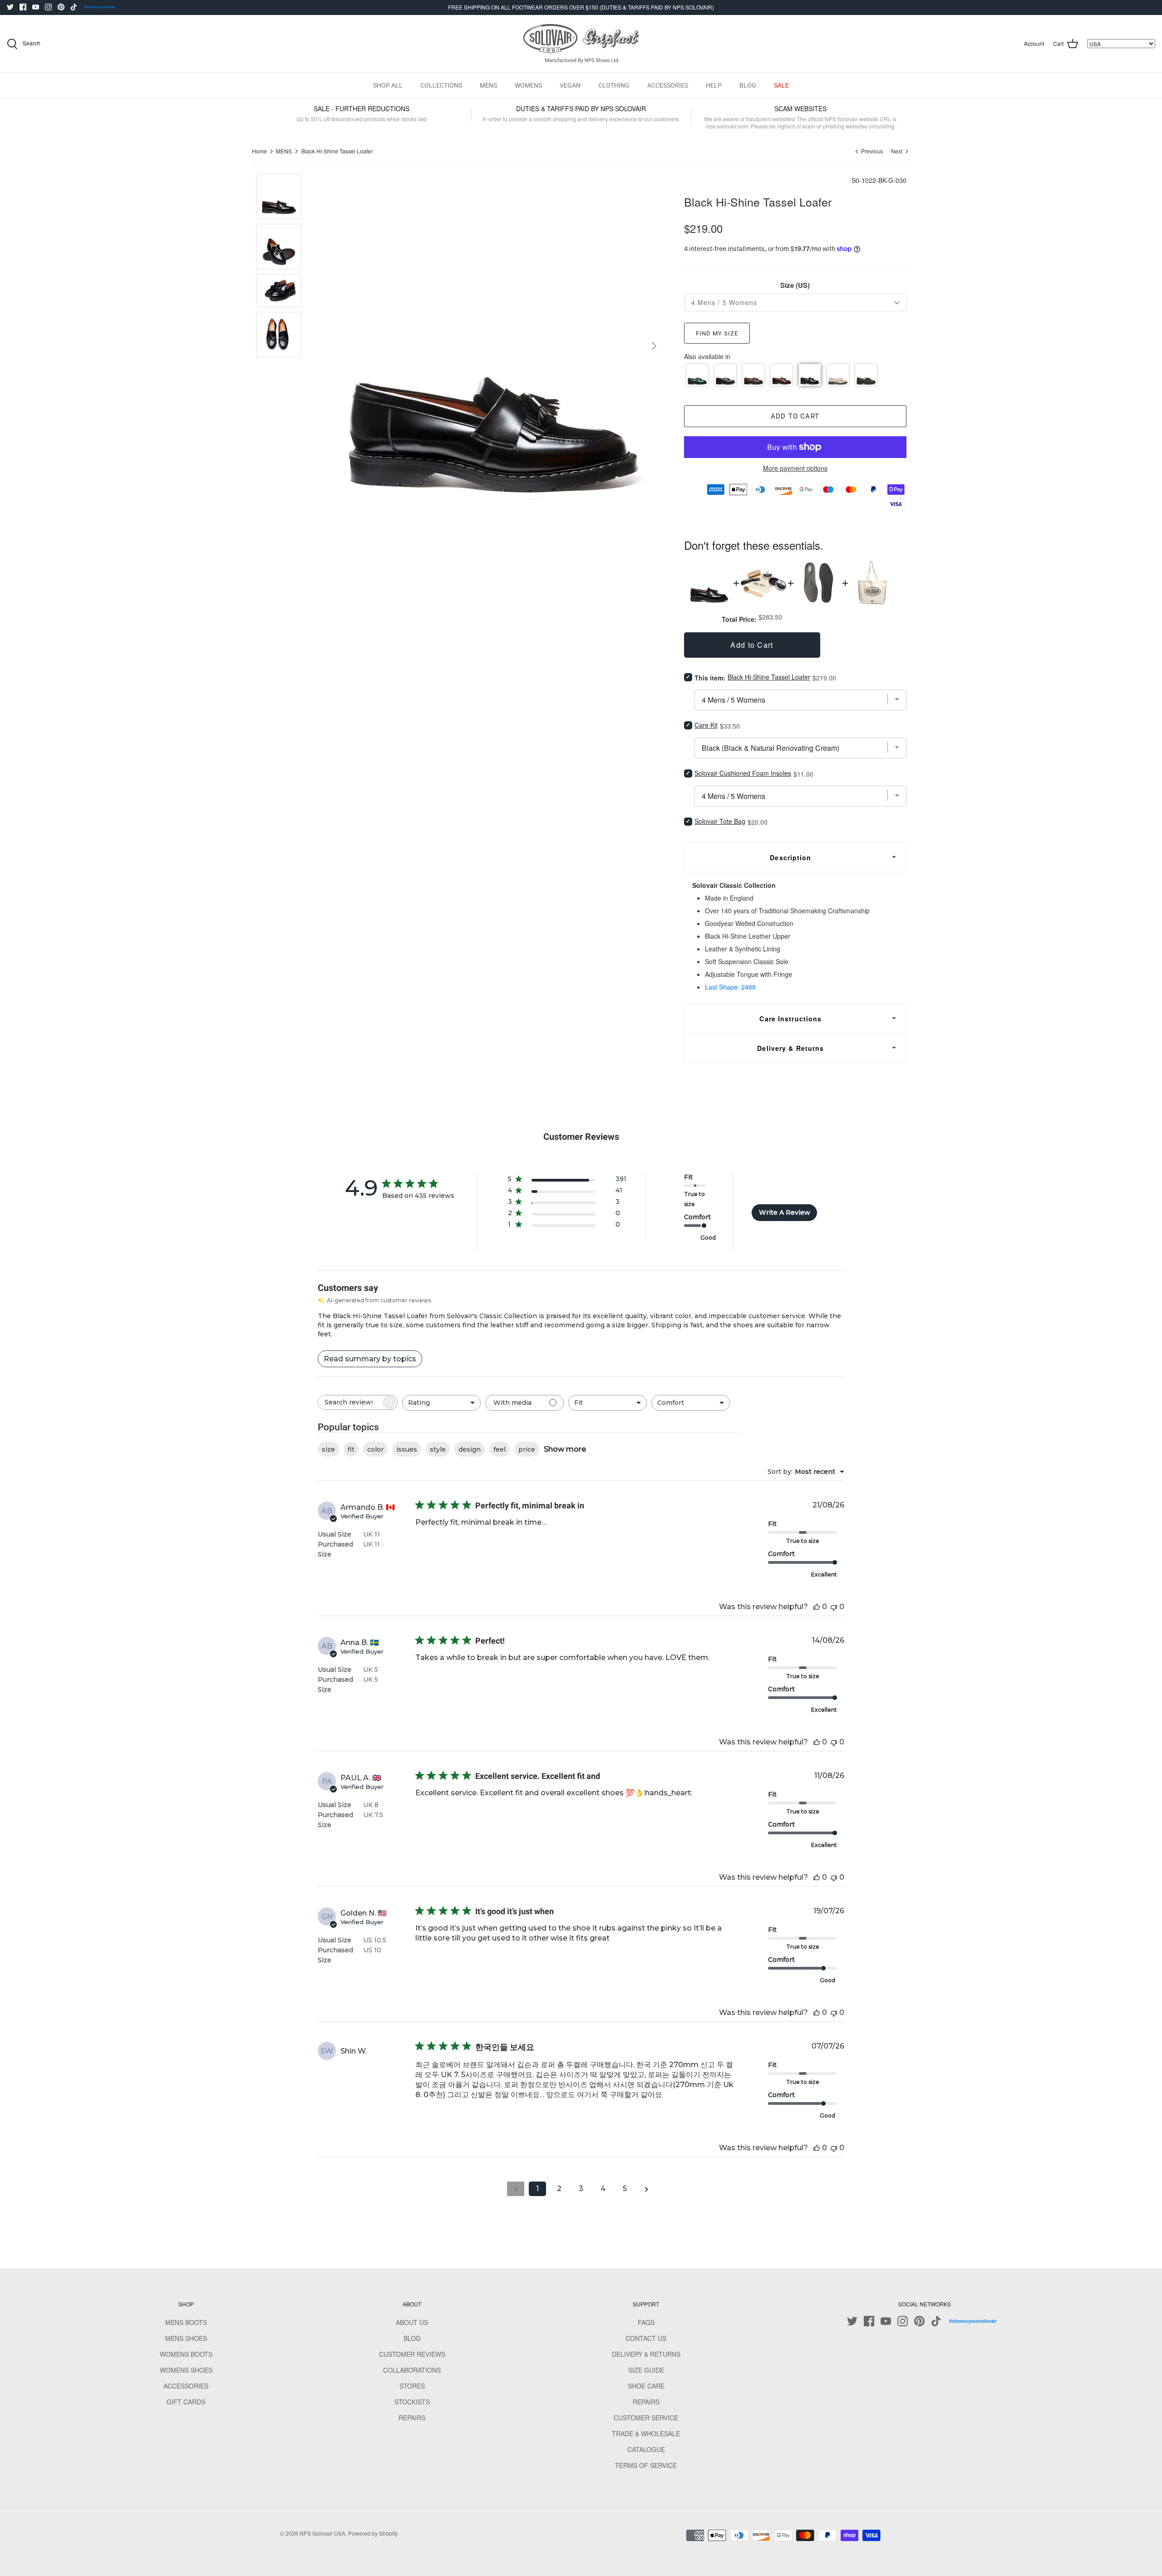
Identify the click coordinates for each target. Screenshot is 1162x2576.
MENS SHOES (186, 2338)
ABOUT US (412, 2322)
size (328, 1449)
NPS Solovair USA (323, 2533)
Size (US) (795, 285)
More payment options (795, 468)
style (438, 1449)
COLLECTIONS (441, 85)
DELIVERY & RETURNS (646, 2354)
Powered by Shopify (373, 2533)
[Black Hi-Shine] (810, 375)
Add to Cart (795, 416)
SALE (781, 85)
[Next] (654, 346)
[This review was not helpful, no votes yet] (834, 1607)
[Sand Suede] (838, 375)
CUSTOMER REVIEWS (412, 2354)
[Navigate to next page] (646, 2189)
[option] (492, 346)
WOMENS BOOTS (186, 2354)
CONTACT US (646, 2338)
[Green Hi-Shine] (697, 375)
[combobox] (441, 1403)
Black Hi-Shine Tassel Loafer (337, 151)
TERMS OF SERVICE (646, 2465)
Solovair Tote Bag (720, 821)
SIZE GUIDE (646, 2370)
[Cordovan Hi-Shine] (725, 375)
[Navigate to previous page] (516, 2189)
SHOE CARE (646, 2386)
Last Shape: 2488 (730, 987)
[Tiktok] (74, 7)
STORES (412, 2386)
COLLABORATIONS (412, 2370)
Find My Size (717, 333)
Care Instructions (790, 1019)
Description (790, 857)
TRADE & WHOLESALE (646, 2433)
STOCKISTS (412, 2402)
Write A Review (785, 1212)
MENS (488, 85)
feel (500, 1449)
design (470, 1449)
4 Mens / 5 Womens (724, 302)
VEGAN (570, 85)
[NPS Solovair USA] (581, 44)
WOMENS (528, 85)
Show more (565, 1449)
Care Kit (706, 725)
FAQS (646, 2322)
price (527, 1449)
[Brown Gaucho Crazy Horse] (753, 375)
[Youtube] (36, 7)
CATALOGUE (646, 2449)
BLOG (748, 85)
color (375, 1449)
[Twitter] (10, 7)
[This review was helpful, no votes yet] (817, 1607)
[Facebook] (23, 7)
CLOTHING (614, 85)
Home (259, 151)
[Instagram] (48, 7)
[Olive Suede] (866, 375)
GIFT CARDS (186, 2402)
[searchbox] (350, 1402)
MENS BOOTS (186, 2322)
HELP (714, 85)
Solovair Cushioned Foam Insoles (743, 773)
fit (351, 1449)
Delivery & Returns (790, 1048)
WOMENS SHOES (186, 2370)
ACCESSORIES (668, 85)
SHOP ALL (388, 85)
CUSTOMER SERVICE (646, 2418)
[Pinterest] (61, 7)
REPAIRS (412, 2418)
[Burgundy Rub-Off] (782, 375)
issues (407, 1449)
